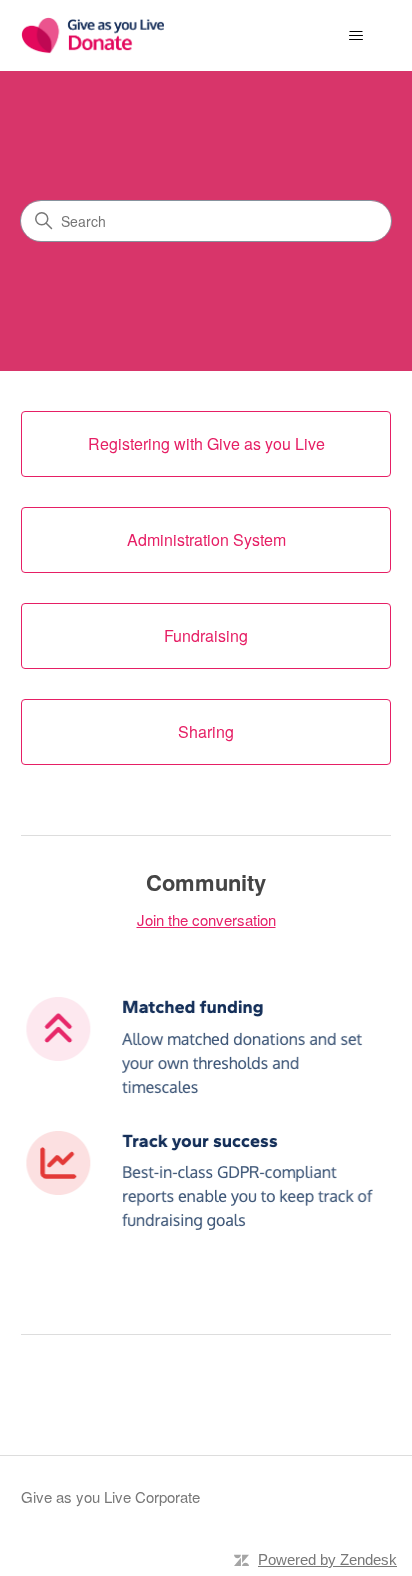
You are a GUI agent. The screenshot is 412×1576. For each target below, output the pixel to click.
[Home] (93, 35)
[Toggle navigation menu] (355, 36)
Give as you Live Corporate (110, 1496)
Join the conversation (206, 919)
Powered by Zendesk (327, 1559)
